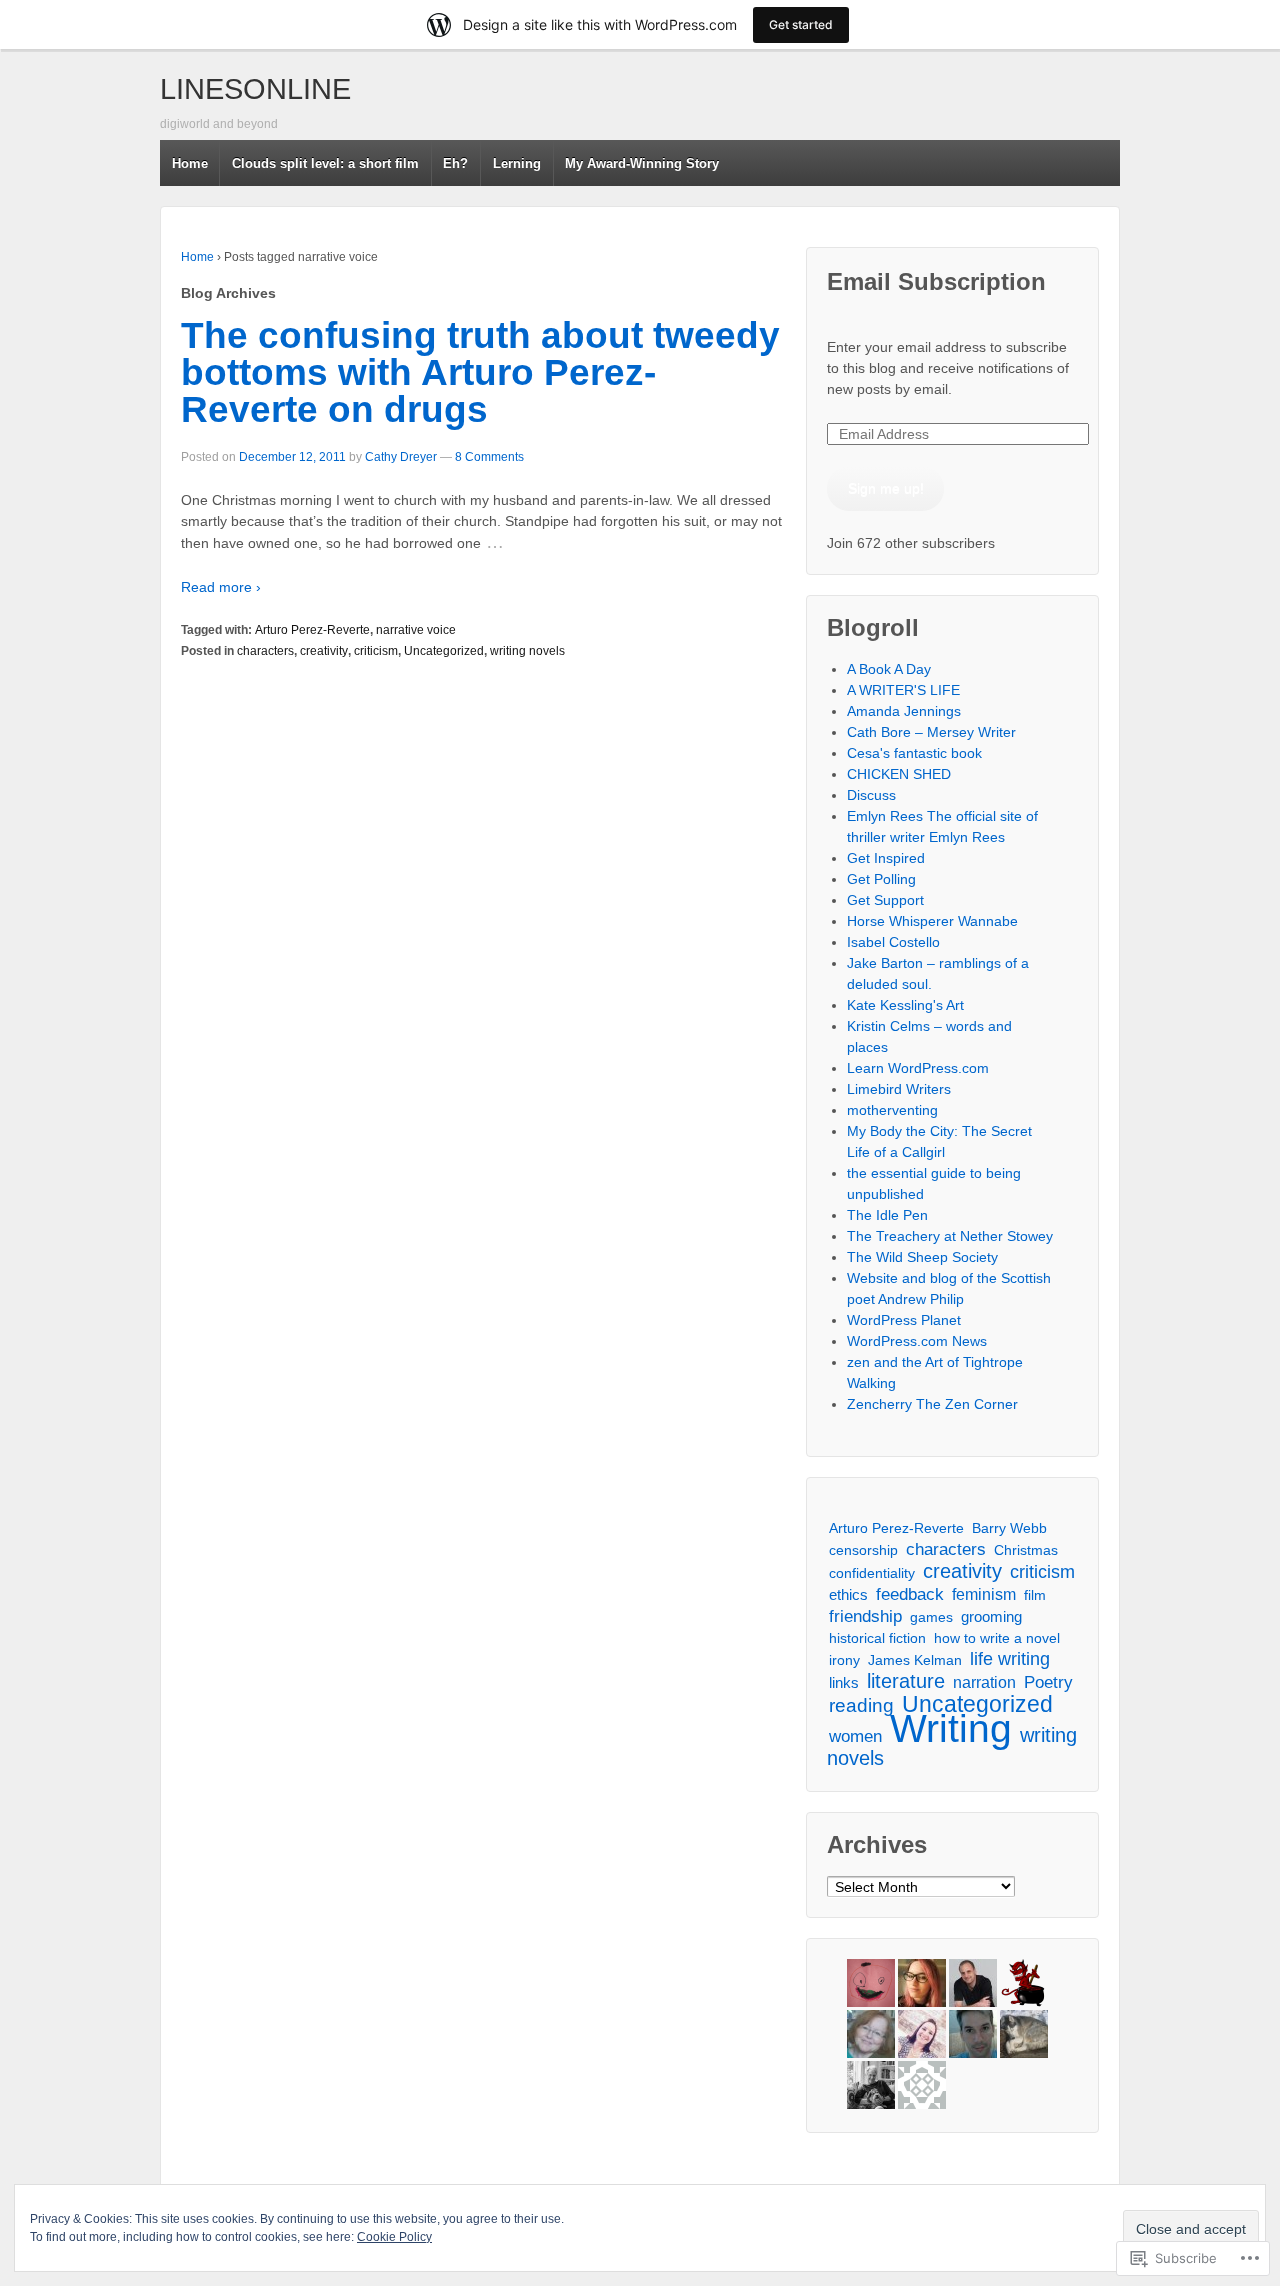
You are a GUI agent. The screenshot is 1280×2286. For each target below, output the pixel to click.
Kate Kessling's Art (905, 1005)
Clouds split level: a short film (325, 163)
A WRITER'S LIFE (903, 690)
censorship (863, 1550)
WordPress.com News (917, 1341)
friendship (865, 1616)
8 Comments (489, 457)
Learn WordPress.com (918, 1068)
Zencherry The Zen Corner (932, 1404)
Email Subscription (936, 281)
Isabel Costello (893, 942)
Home (190, 163)
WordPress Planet (904, 1320)
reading (861, 1705)
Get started (801, 24)
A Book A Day (889, 669)
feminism (984, 1594)
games (931, 1617)
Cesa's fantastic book (914, 753)
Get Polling (881, 879)
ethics (848, 1594)
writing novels (527, 651)
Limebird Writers (899, 1089)
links (844, 1682)
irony (844, 1660)
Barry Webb (1009, 1528)
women (855, 1736)
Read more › (221, 587)
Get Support (885, 900)
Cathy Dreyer (401, 457)
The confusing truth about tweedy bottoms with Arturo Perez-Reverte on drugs (480, 372)
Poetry (1048, 1682)
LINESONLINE (255, 89)
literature (906, 1681)
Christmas (1026, 1550)
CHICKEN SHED (899, 774)
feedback (910, 1594)
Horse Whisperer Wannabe (932, 921)
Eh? (455, 163)
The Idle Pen (887, 1215)
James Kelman (915, 1660)
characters (265, 651)
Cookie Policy (394, 2237)
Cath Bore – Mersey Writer (931, 732)
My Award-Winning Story (642, 163)
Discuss (871, 795)
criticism (376, 651)
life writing (1010, 1659)
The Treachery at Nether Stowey (950, 1236)
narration (984, 1682)
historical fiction (877, 1638)
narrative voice (416, 630)
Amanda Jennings (904, 711)
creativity (324, 651)
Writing (951, 1728)
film (1035, 1595)
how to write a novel (997, 1638)
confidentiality (872, 1573)
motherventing (892, 1110)
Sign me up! (886, 488)
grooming (991, 1617)
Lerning (517, 163)
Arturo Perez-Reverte (312, 630)
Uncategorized (444, 651)
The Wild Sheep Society (922, 1257)
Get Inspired (886, 858)
